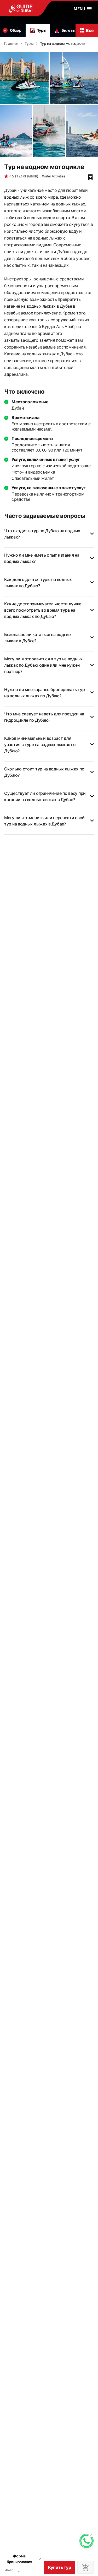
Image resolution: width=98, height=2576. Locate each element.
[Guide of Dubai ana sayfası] (32, 8)
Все (90, 30)
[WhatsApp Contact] (87, 2541)
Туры (42, 30)
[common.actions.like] (90, 177)
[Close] (91, 2535)
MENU (79, 9)
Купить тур (60, 2567)
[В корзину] (85, 2567)
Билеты (68, 30)
